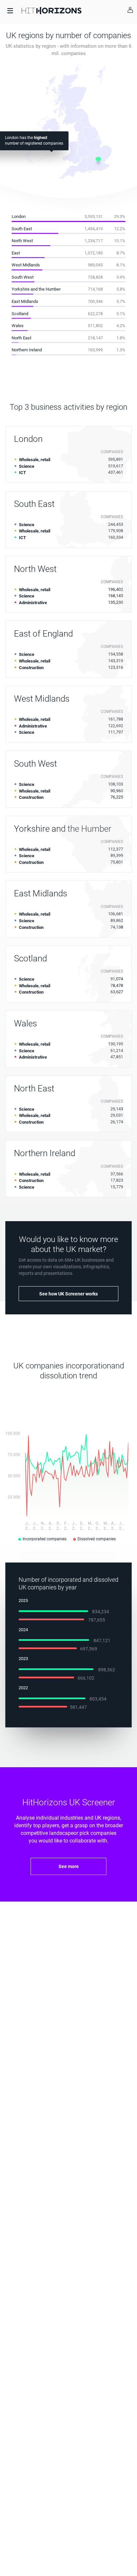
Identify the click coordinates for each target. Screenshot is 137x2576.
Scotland (20, 314)
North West (22, 241)
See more (69, 1866)
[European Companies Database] (52, 10)
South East (22, 229)
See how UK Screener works (68, 1294)
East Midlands (25, 301)
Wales (18, 326)
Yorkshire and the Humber (36, 289)
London (19, 216)
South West (23, 277)
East (16, 253)
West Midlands (26, 265)
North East (21, 338)
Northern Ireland (27, 350)
